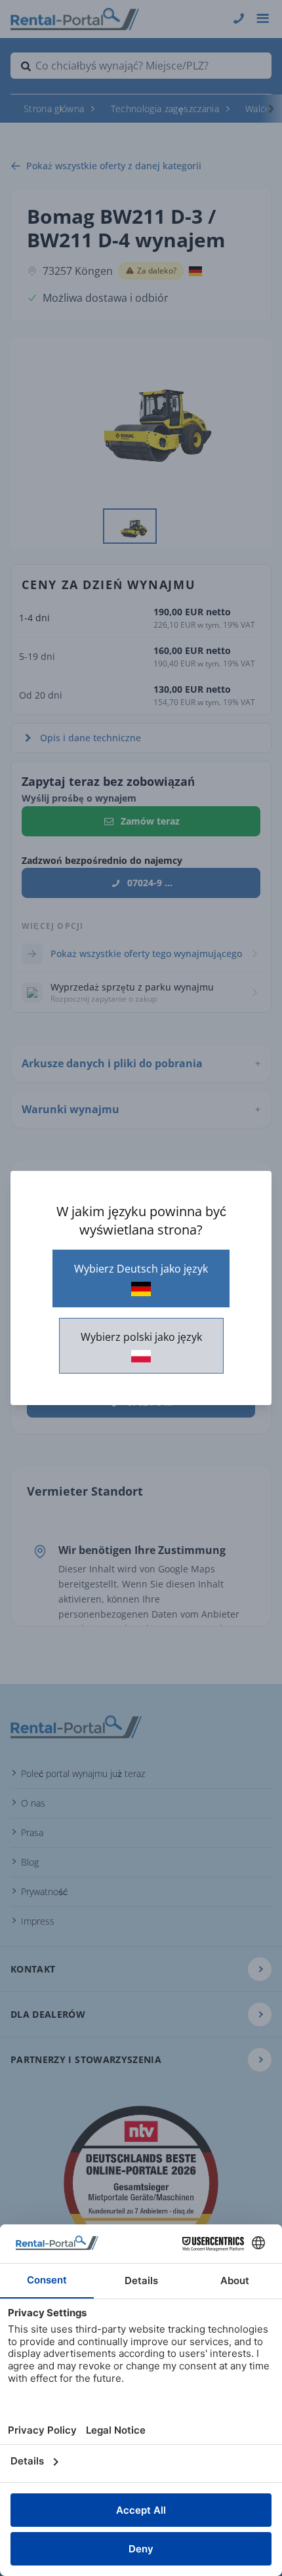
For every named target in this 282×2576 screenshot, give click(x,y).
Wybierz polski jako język (141, 1337)
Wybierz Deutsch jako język (141, 1269)
